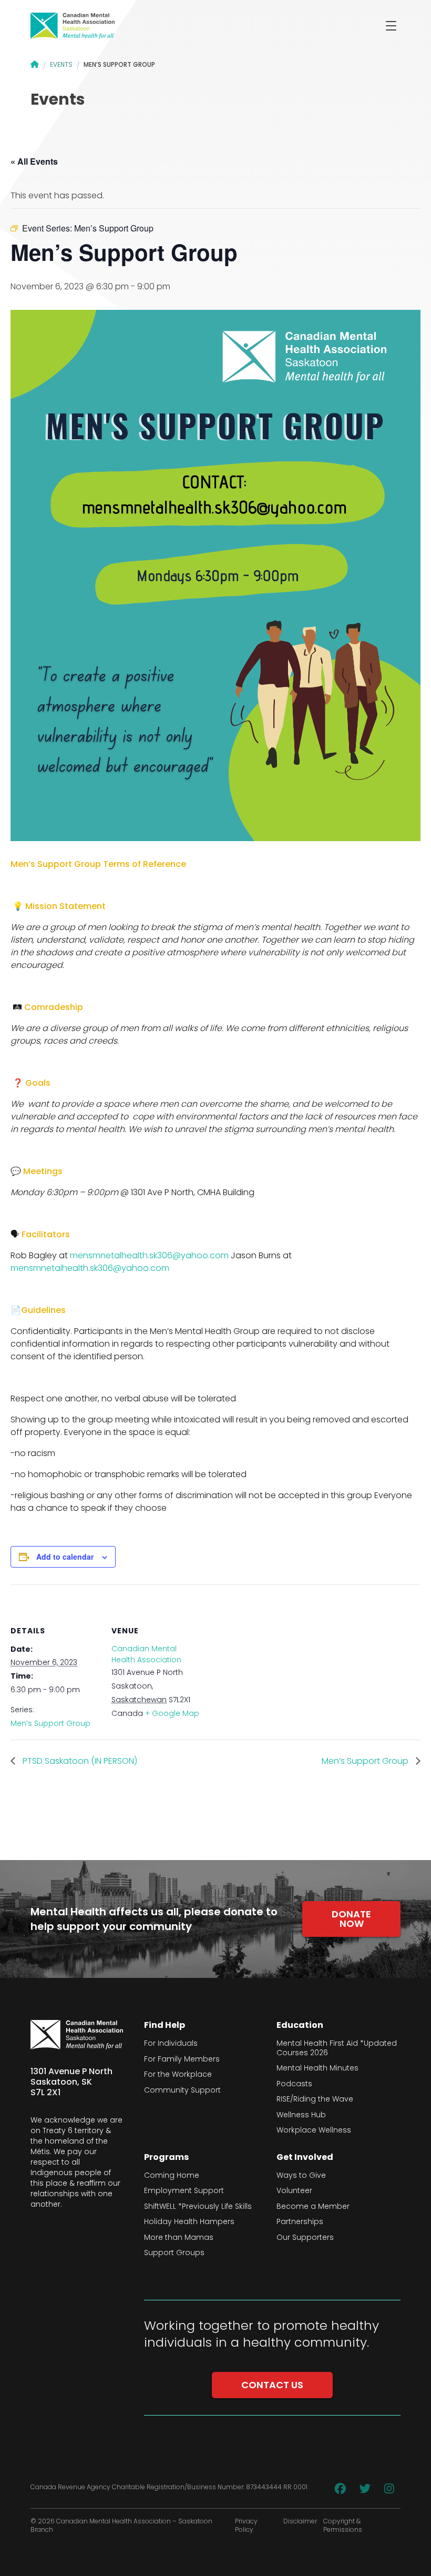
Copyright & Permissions (343, 2526)
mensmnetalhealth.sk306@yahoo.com (149, 1255)
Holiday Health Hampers (189, 2222)
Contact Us (272, 2385)
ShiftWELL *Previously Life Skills (198, 2207)
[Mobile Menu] (391, 26)
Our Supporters (305, 2238)
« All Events (34, 161)
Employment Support (184, 2191)
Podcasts (294, 2084)
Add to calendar (65, 1557)
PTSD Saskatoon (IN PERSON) (79, 1761)
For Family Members (182, 2059)
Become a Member (313, 2207)
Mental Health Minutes (317, 2068)
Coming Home (172, 2176)
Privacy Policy (246, 2526)
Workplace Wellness (314, 2130)
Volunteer (294, 2191)
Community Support (182, 2090)
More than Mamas (179, 2238)
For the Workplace (178, 2075)
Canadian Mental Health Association (146, 1654)
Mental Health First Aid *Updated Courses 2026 (337, 2048)
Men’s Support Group (50, 1723)
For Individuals (171, 2044)
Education (300, 2025)
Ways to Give (301, 2176)
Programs (166, 2157)
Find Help (165, 2025)
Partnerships (300, 2222)
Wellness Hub (301, 2115)
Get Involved (305, 2157)
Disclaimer (300, 2521)
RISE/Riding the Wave (315, 2099)
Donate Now (351, 1919)
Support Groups (174, 2253)
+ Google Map (172, 1713)
